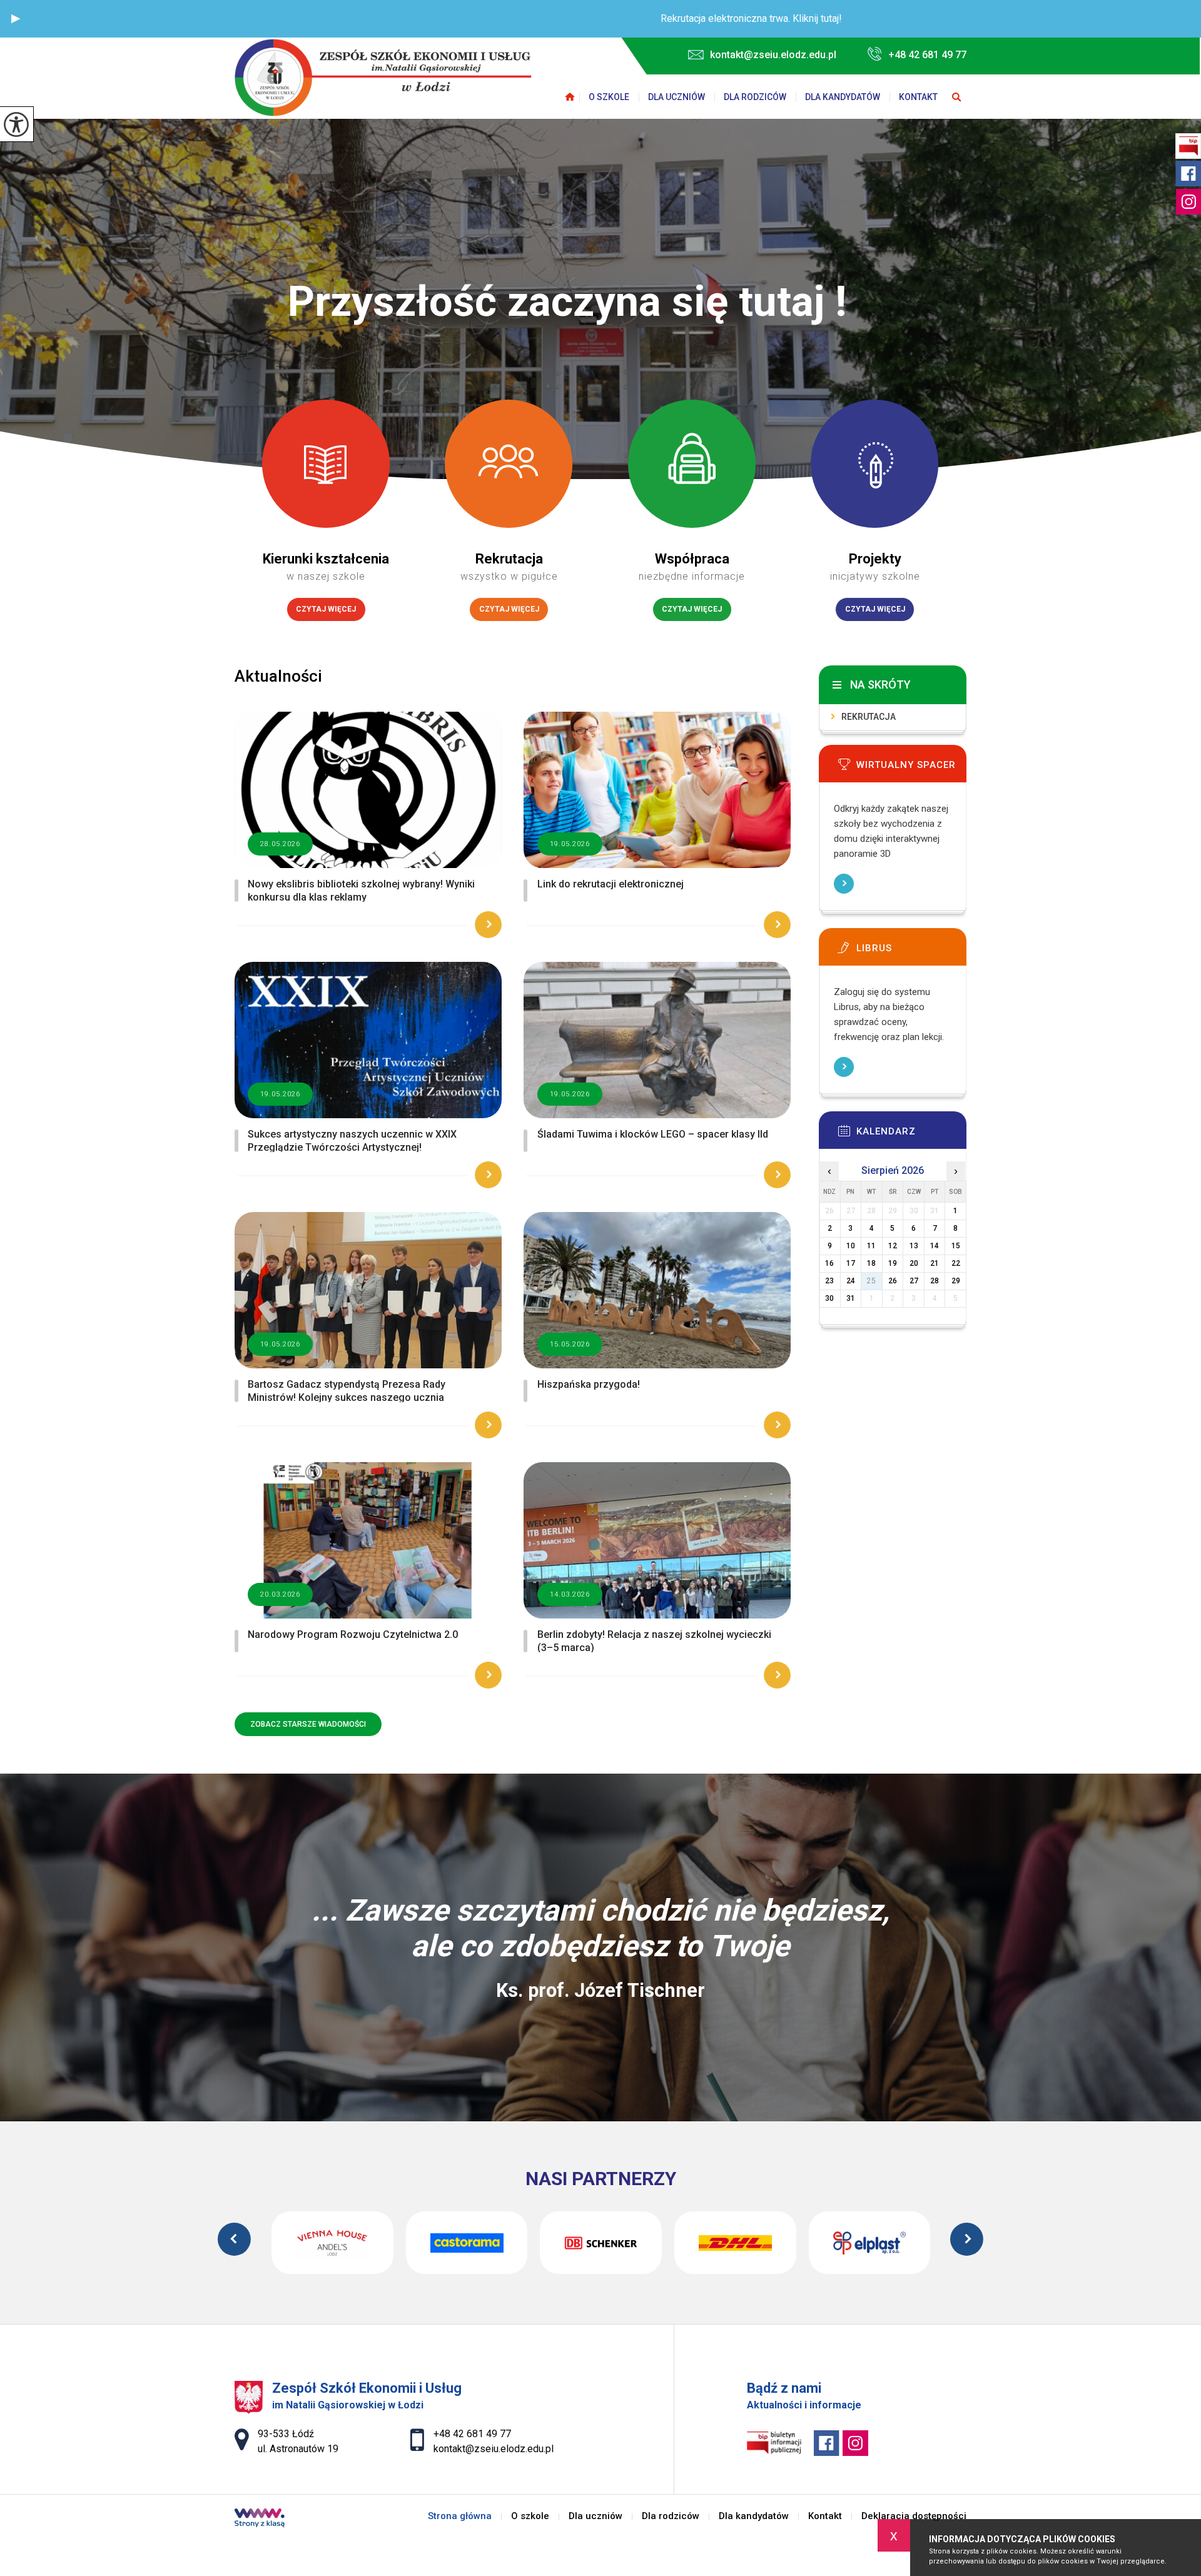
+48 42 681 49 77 (927, 55)
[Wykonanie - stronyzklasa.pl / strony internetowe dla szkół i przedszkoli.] (260, 2519)
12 (893, 1246)
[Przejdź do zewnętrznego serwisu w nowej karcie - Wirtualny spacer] (911, 768)
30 (829, 1298)
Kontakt (918, 97)
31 (851, 1298)
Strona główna (570, 97)
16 (829, 1263)
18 (871, 1263)
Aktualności (278, 676)
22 (956, 1263)
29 (956, 1281)
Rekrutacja (869, 717)
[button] (16, 19)
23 (829, 1281)
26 (893, 1281)
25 (871, 1281)
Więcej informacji (844, 884)
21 (935, 1263)
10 (851, 1246)
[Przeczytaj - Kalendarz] (911, 1134)
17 (851, 1263)
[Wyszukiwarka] (957, 97)
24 (851, 1281)
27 (914, 1281)
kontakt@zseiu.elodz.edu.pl (773, 55)
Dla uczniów (677, 97)
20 (914, 1263)
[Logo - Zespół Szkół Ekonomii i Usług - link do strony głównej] (383, 78)
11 (871, 1246)
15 (956, 1246)
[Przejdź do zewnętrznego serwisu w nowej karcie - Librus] (911, 951)
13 (914, 1246)
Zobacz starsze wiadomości (308, 1724)
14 (935, 1246)
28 (935, 1281)
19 (893, 1263)
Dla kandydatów (843, 97)
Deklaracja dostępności (914, 2516)
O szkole (609, 97)
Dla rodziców (755, 97)
